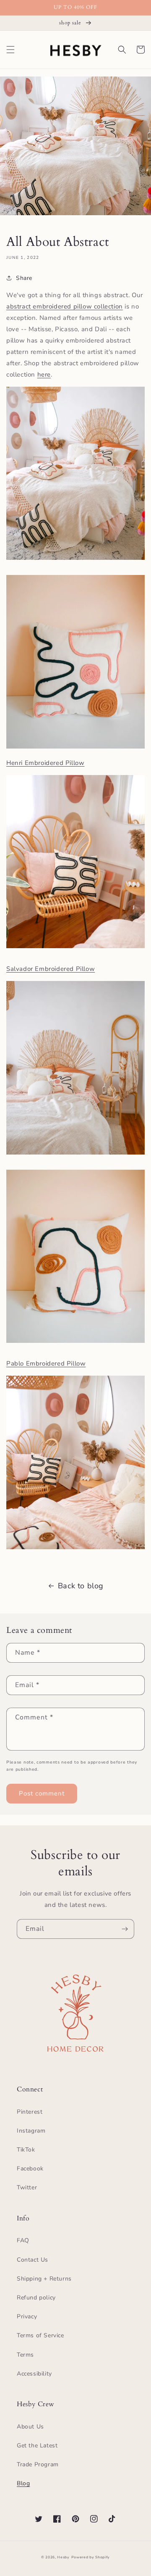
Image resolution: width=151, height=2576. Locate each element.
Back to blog (81, 1586)
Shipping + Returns (44, 2279)
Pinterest (30, 2112)
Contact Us (33, 2260)
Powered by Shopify (91, 2557)
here (44, 374)
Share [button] (24, 278)
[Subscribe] (125, 1929)
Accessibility (34, 2374)
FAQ (23, 2240)
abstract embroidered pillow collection (65, 306)
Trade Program (38, 2464)
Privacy (27, 2316)
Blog (23, 2483)
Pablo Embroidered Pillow (46, 1363)
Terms (25, 2355)
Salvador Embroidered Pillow (51, 969)
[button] (10, 50)
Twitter (27, 2187)
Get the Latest (37, 2445)
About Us (30, 2427)
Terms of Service (40, 2335)
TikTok (26, 2150)
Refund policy (36, 2298)
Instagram (31, 2131)
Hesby (63, 2557)
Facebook (30, 2169)
